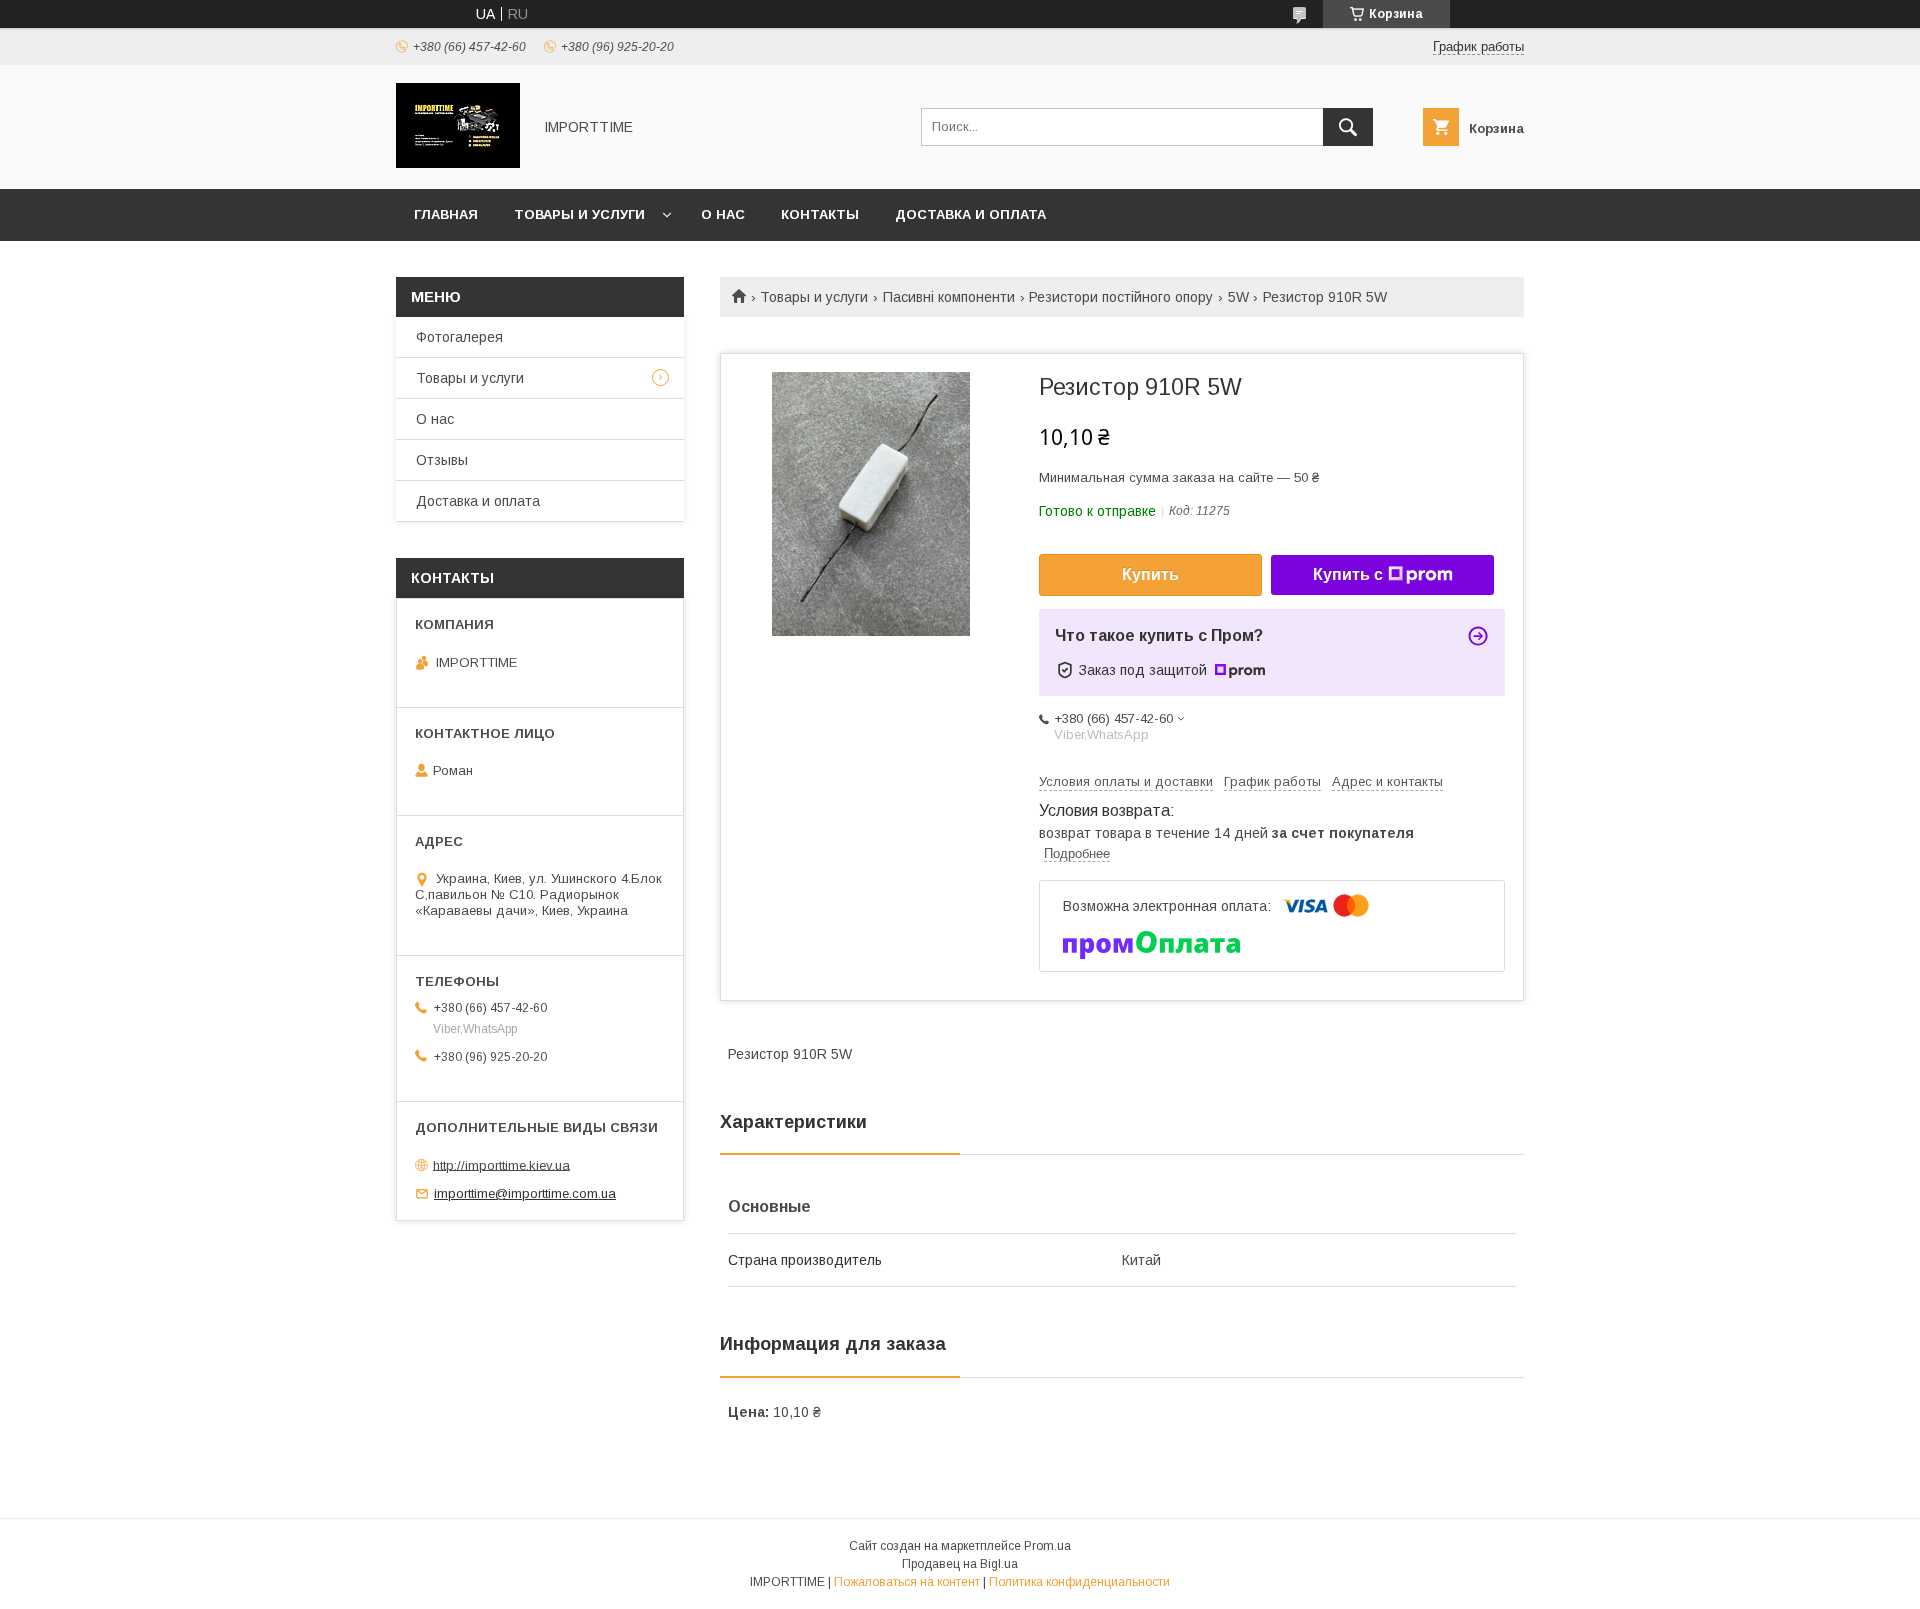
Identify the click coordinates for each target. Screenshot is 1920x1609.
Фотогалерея (459, 337)
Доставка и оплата (970, 214)
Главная (446, 214)
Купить (1150, 574)
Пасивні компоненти (949, 297)
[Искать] (1348, 127)
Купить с (1348, 574)
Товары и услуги (579, 214)
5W (1238, 297)
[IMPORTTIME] (458, 163)
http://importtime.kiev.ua (501, 1164)
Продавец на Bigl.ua (960, 1564)
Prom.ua (1047, 1546)
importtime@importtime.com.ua (525, 1193)
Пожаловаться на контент (907, 1582)
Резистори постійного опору (1121, 297)
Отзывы (442, 460)
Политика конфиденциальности (1079, 1582)
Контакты (820, 214)
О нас (723, 214)
